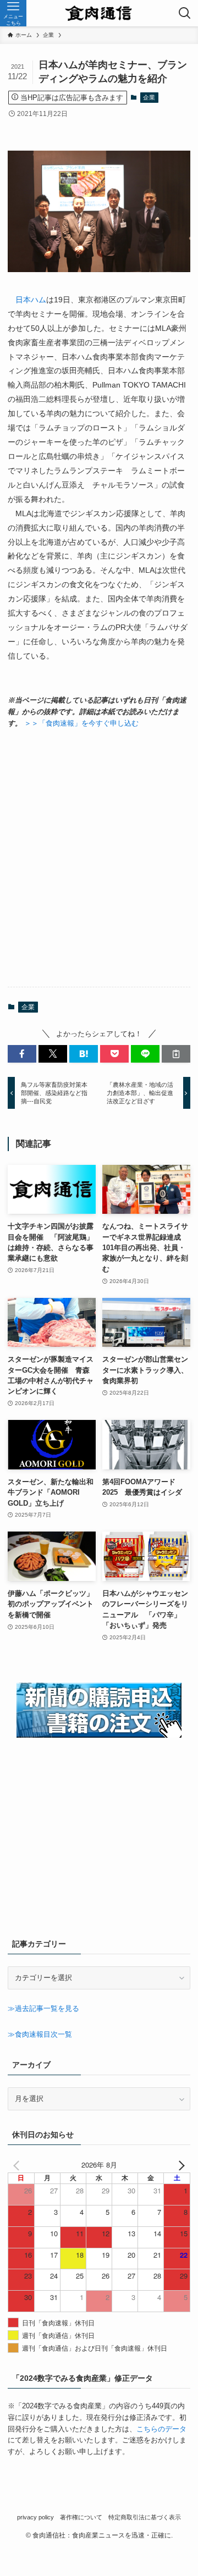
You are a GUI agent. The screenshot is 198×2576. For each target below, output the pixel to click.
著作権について (81, 2517)
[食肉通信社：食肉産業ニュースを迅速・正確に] (99, 13)
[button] (22, 1054)
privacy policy (35, 2517)
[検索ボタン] (185, 13)
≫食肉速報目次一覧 (40, 2034)
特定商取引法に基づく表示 (145, 2517)
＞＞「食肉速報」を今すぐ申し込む (81, 723)
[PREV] (18, 2165)
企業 (149, 97)
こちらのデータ (161, 2429)
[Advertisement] (99, 858)
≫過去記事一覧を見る (43, 2008)
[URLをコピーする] (176, 1054)
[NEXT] (180, 2165)
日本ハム (31, 300)
